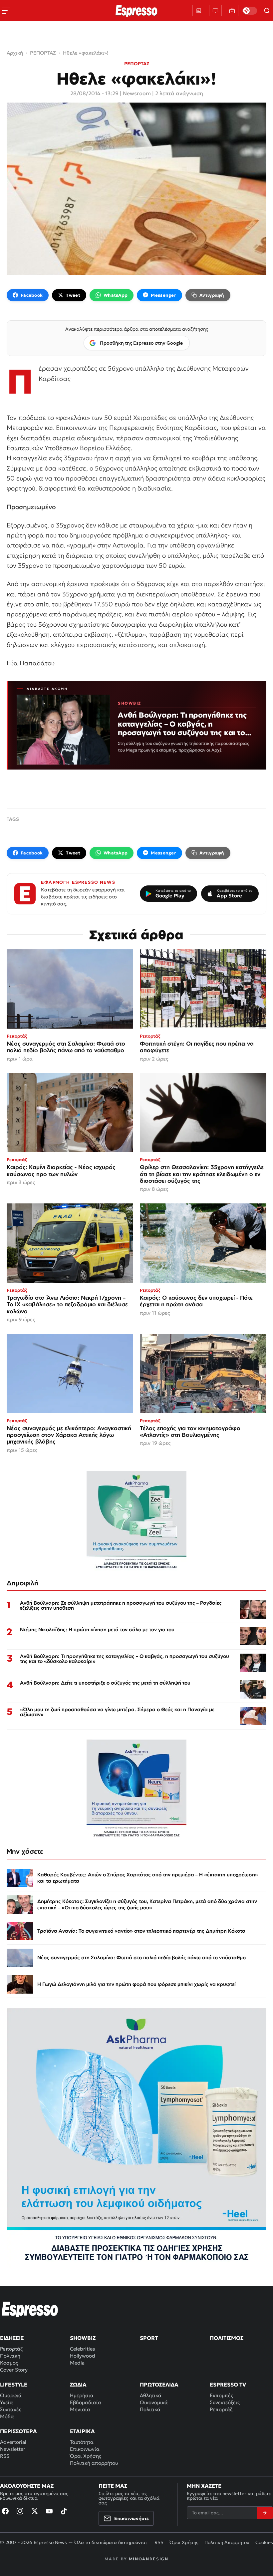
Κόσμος (9, 2363)
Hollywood (83, 2356)
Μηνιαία (80, 2409)
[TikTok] (64, 2511)
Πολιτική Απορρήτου (227, 2542)
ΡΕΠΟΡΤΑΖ (137, 64)
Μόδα (7, 2416)
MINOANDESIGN (149, 2559)
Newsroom (137, 93)
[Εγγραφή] (265, 2513)
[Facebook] (5, 2511)
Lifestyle (14, 2385)
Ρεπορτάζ (11, 2349)
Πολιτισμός (227, 2338)
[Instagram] (20, 2511)
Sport (149, 2338)
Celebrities (82, 2349)
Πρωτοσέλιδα (159, 2385)
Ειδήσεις (12, 2338)
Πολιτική (10, 2356)
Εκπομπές (221, 2395)
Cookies (264, 2542)
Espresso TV (228, 2385)
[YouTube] (49, 2511)
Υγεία (6, 2402)
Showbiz (83, 2338)
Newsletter (13, 2449)
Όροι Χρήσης (86, 2456)
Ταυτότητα (82, 2442)
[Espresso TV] (232, 11)
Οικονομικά (154, 2402)
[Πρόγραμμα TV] (215, 11)
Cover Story (14, 2370)
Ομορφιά (11, 2395)
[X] (35, 2511)
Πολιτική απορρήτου (94, 2463)
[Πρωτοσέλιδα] (199, 11)
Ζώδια (78, 2385)
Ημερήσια (82, 2395)
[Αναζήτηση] (267, 11)
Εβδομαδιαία (86, 2402)
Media (77, 2363)
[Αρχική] (30, 2309)
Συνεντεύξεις (225, 2402)
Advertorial (13, 2442)
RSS (5, 2456)
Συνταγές (11, 2409)
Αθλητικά (151, 2395)
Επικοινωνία (85, 2449)
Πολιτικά (150, 2409)
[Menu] (6, 11)
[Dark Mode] (250, 11)
